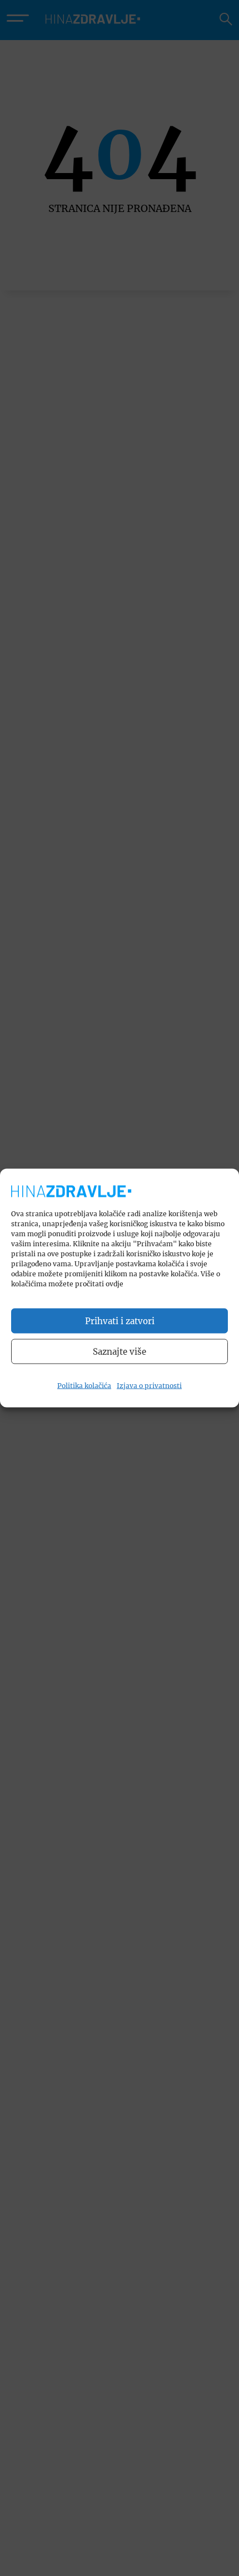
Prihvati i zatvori (120, 1321)
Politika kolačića (84, 1386)
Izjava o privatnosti (149, 1386)
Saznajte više (120, 1351)
